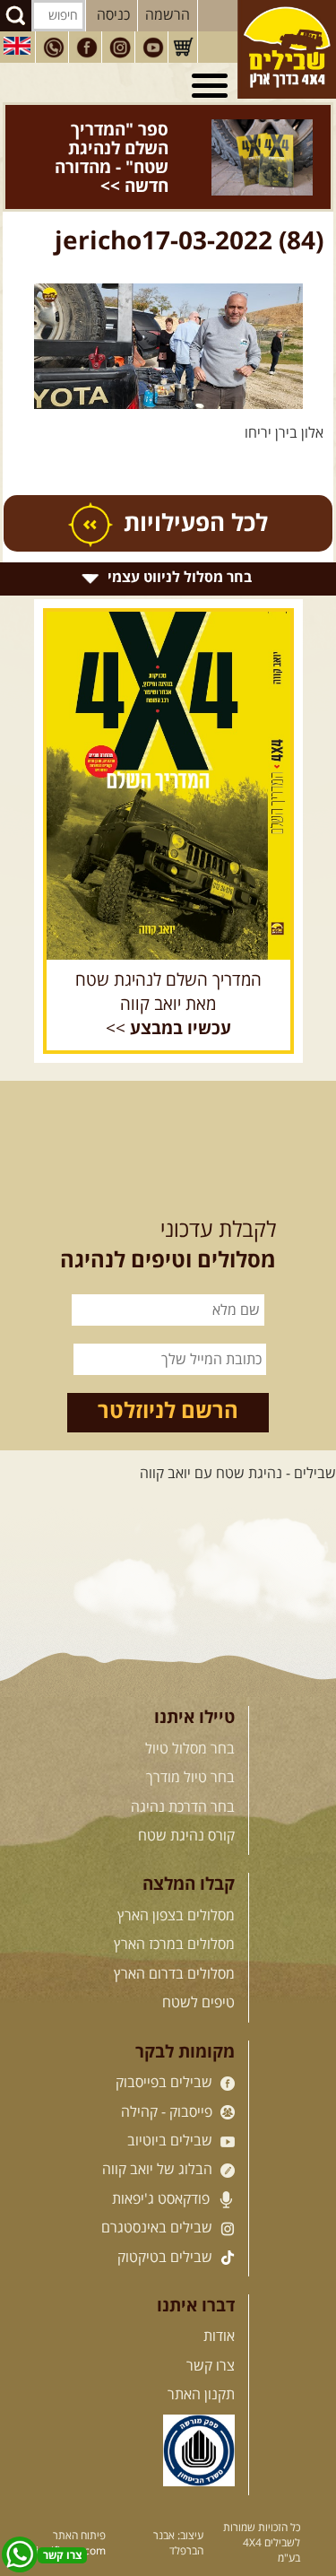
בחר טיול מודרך (190, 1740)
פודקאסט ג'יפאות (163, 2162)
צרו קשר (211, 2328)
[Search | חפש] (16, 16)
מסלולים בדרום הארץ (174, 1936)
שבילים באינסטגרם (159, 2190)
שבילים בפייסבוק (166, 2045)
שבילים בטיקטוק (167, 2219)
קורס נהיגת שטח (186, 1798)
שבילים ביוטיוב (172, 2103)
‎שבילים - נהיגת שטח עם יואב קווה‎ (238, 1436)
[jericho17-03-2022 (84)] (168, 308)
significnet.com (68, 2513)
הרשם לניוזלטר (168, 1374)
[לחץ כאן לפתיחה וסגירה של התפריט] (212, 86)
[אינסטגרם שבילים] (120, 48)
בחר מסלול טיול (190, 1711)
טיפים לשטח (198, 1965)
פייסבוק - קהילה (168, 2074)
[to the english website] (17, 46)
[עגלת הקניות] (183, 48)
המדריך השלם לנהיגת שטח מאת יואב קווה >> (168, 967)
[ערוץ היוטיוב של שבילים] (153, 48)
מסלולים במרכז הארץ (174, 1907)
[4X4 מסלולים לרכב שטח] (168, 748)
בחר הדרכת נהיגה (183, 1769)
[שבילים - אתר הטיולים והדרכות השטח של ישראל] (287, 49)
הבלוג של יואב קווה (159, 2132)
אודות (219, 2299)
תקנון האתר (201, 2357)
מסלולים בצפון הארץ (176, 1878)
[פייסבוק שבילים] (87, 48)
